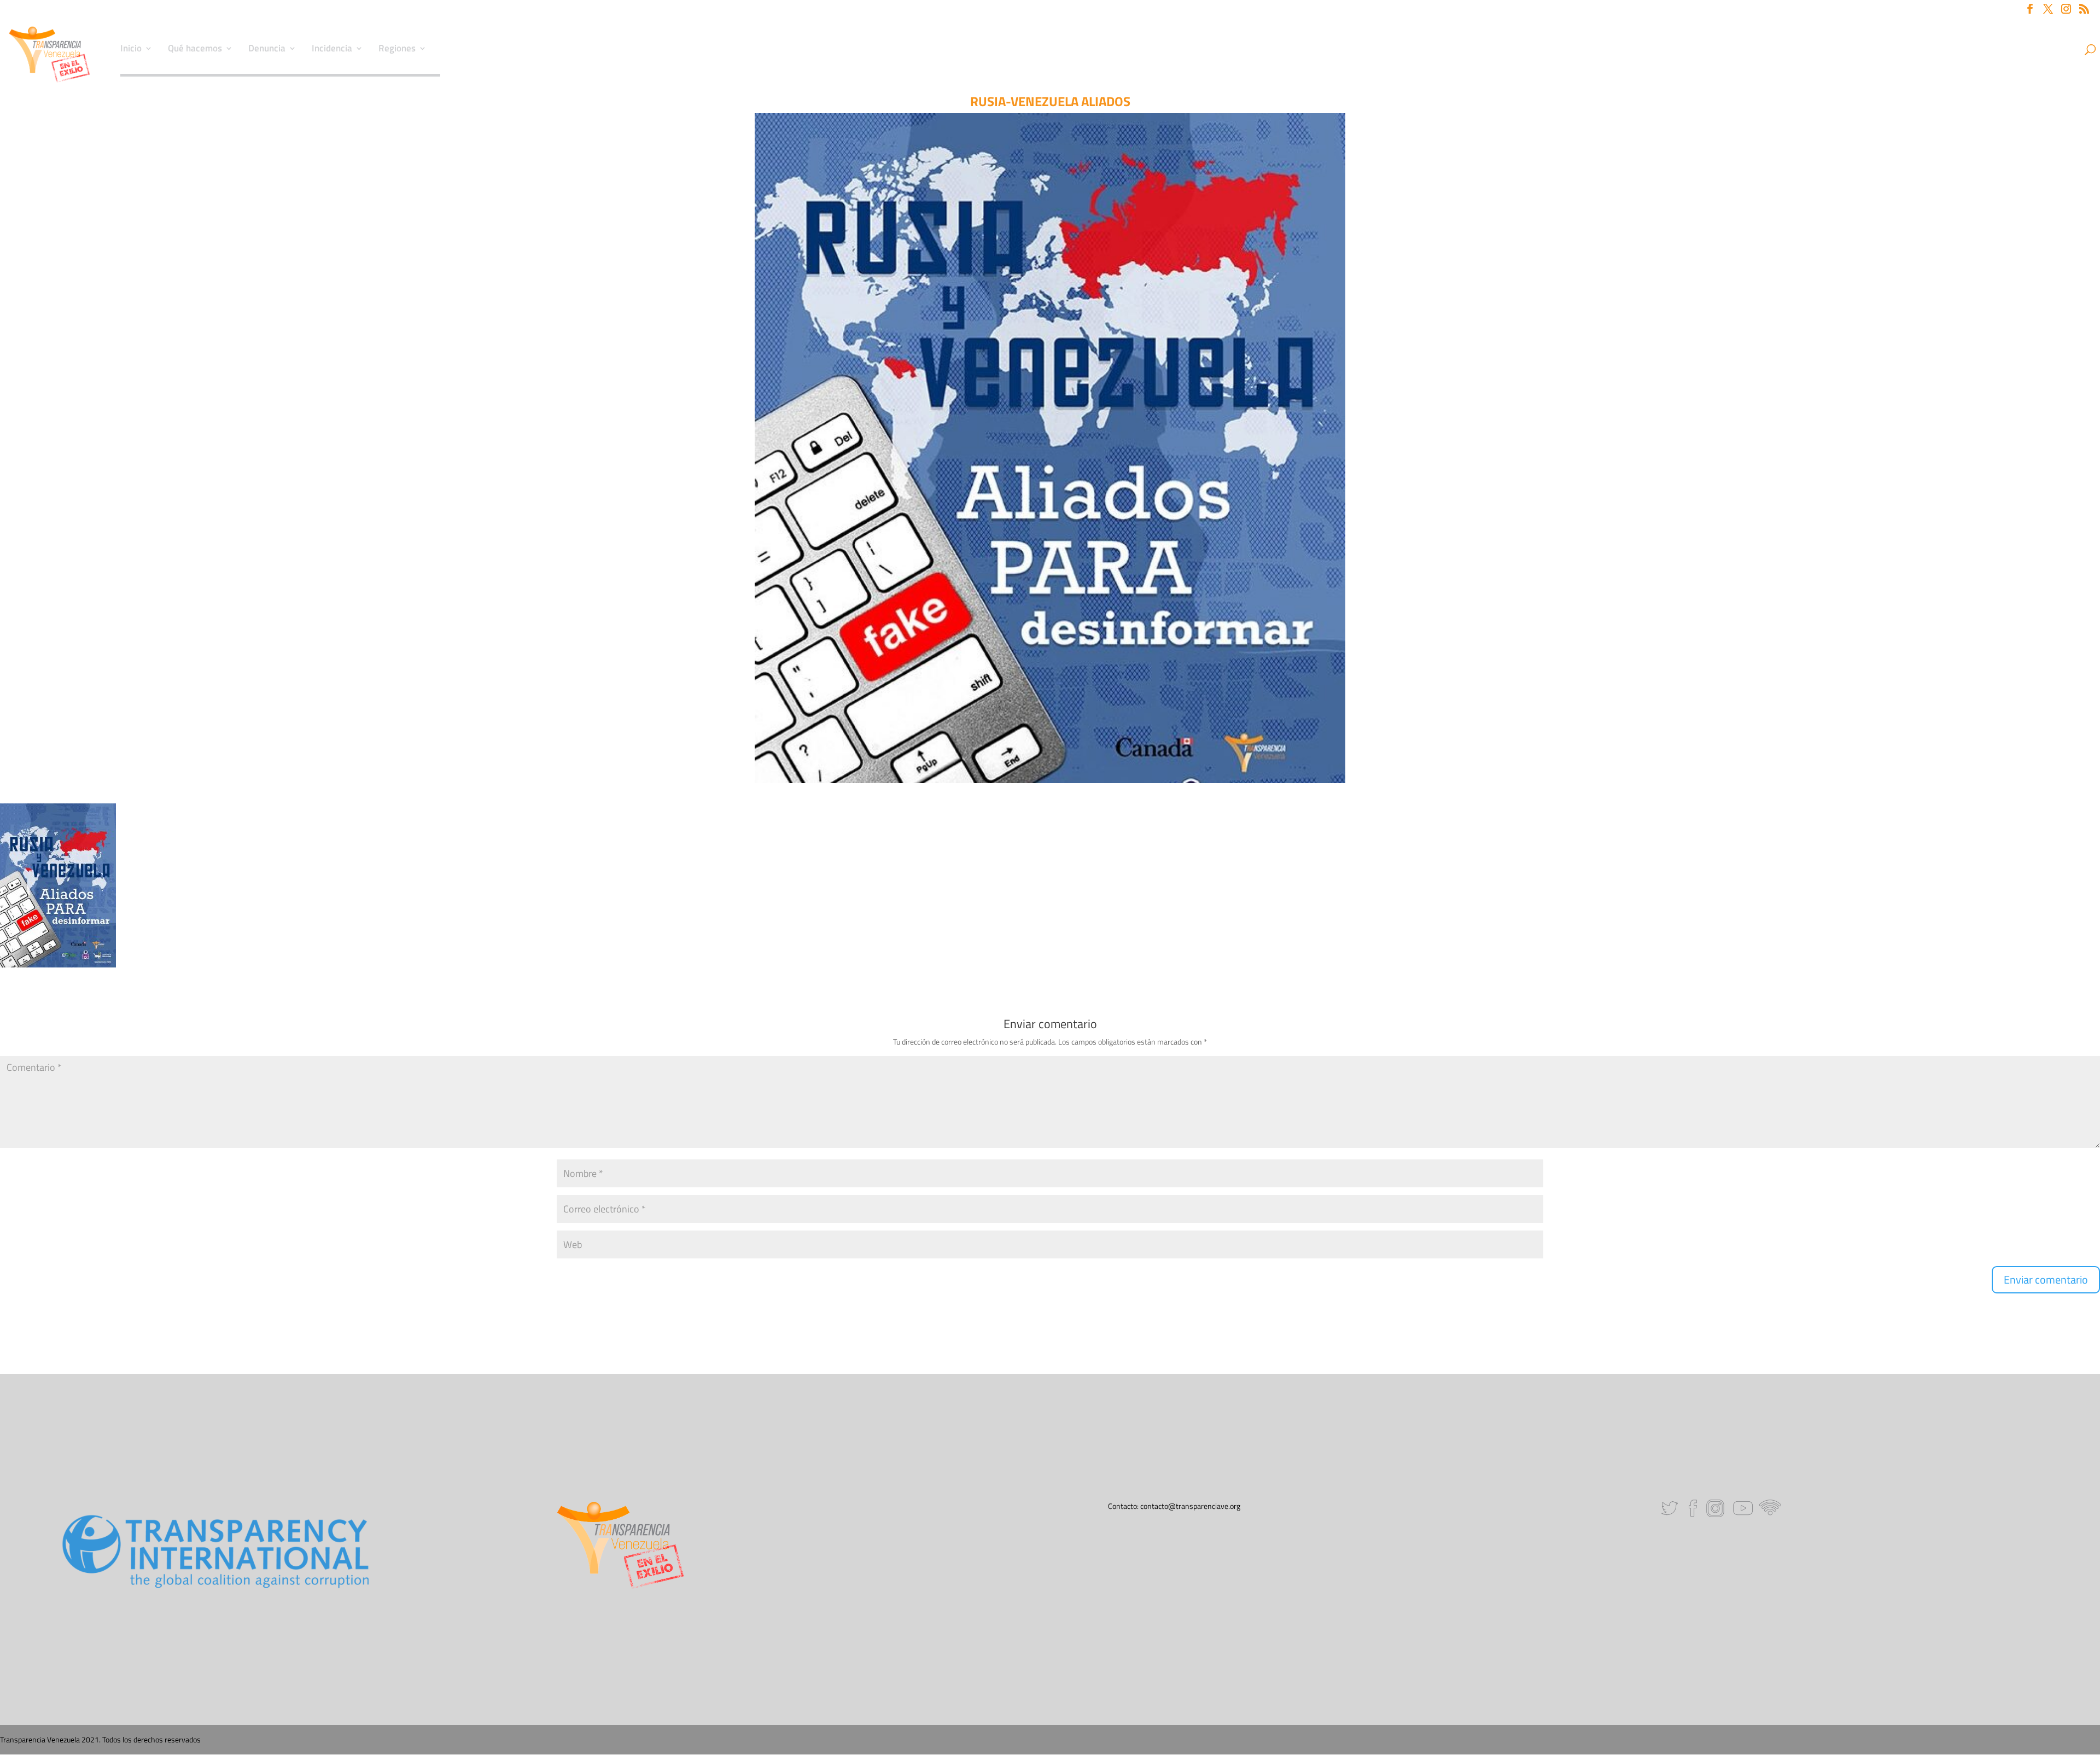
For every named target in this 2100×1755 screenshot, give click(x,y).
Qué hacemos (195, 50)
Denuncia (267, 50)
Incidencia (332, 50)
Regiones (397, 50)
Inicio (131, 50)
